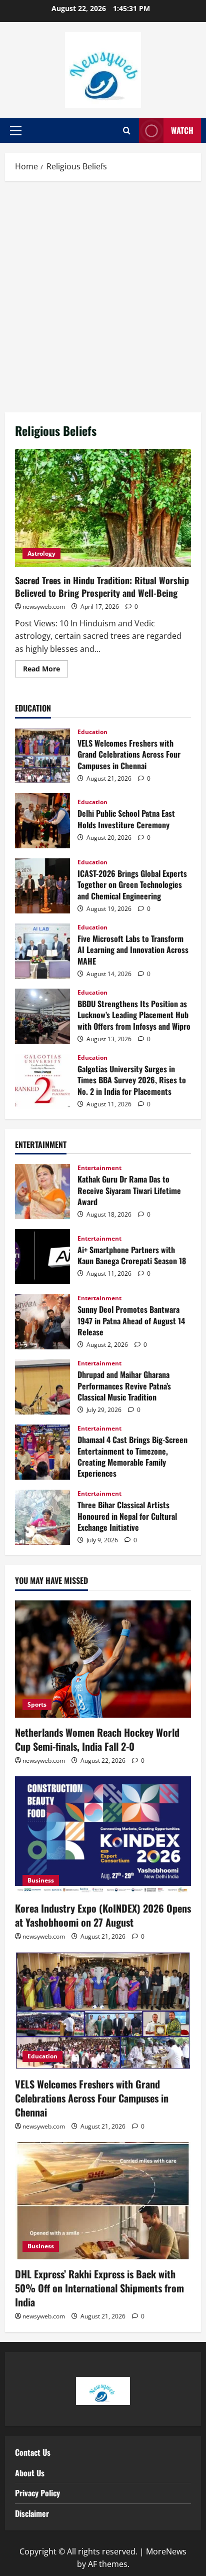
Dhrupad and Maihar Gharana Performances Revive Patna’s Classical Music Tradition (42, 1387)
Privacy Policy (37, 2493)
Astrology (41, 553)
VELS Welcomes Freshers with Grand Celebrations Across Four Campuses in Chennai (42, 756)
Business (41, 1880)
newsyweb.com (44, 607)
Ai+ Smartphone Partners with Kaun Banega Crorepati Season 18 (42, 1257)
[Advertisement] (103, 294)
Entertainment (99, 1168)
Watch (182, 130)
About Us (30, 2473)
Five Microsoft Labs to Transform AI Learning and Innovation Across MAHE (42, 951)
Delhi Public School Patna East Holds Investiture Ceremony (42, 821)
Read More (45, 667)
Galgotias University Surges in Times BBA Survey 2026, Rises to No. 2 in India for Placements (42, 1081)
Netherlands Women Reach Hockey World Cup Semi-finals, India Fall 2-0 (97, 1739)
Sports (37, 1704)
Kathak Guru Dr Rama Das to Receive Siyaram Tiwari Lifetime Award (42, 1192)
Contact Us (33, 2452)
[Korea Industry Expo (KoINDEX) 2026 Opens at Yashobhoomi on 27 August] (103, 1835)
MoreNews (166, 2551)
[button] (16, 131)
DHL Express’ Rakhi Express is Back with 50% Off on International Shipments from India (99, 2288)
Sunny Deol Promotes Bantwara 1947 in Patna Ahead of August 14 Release (42, 1322)
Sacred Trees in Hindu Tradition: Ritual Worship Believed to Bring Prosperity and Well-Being (103, 508)
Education (92, 732)
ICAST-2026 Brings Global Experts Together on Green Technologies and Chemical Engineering (42, 886)
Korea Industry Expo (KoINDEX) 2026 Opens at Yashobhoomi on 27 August (103, 1915)
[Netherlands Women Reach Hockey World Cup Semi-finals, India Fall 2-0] (103, 1659)
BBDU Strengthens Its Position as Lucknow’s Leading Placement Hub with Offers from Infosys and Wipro (42, 1016)
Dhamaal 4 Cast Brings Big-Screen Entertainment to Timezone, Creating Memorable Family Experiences (42, 1452)
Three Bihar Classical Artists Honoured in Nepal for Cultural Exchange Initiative (42, 1517)
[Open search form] (127, 131)
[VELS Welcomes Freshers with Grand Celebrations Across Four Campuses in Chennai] (103, 2011)
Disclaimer (32, 2513)
